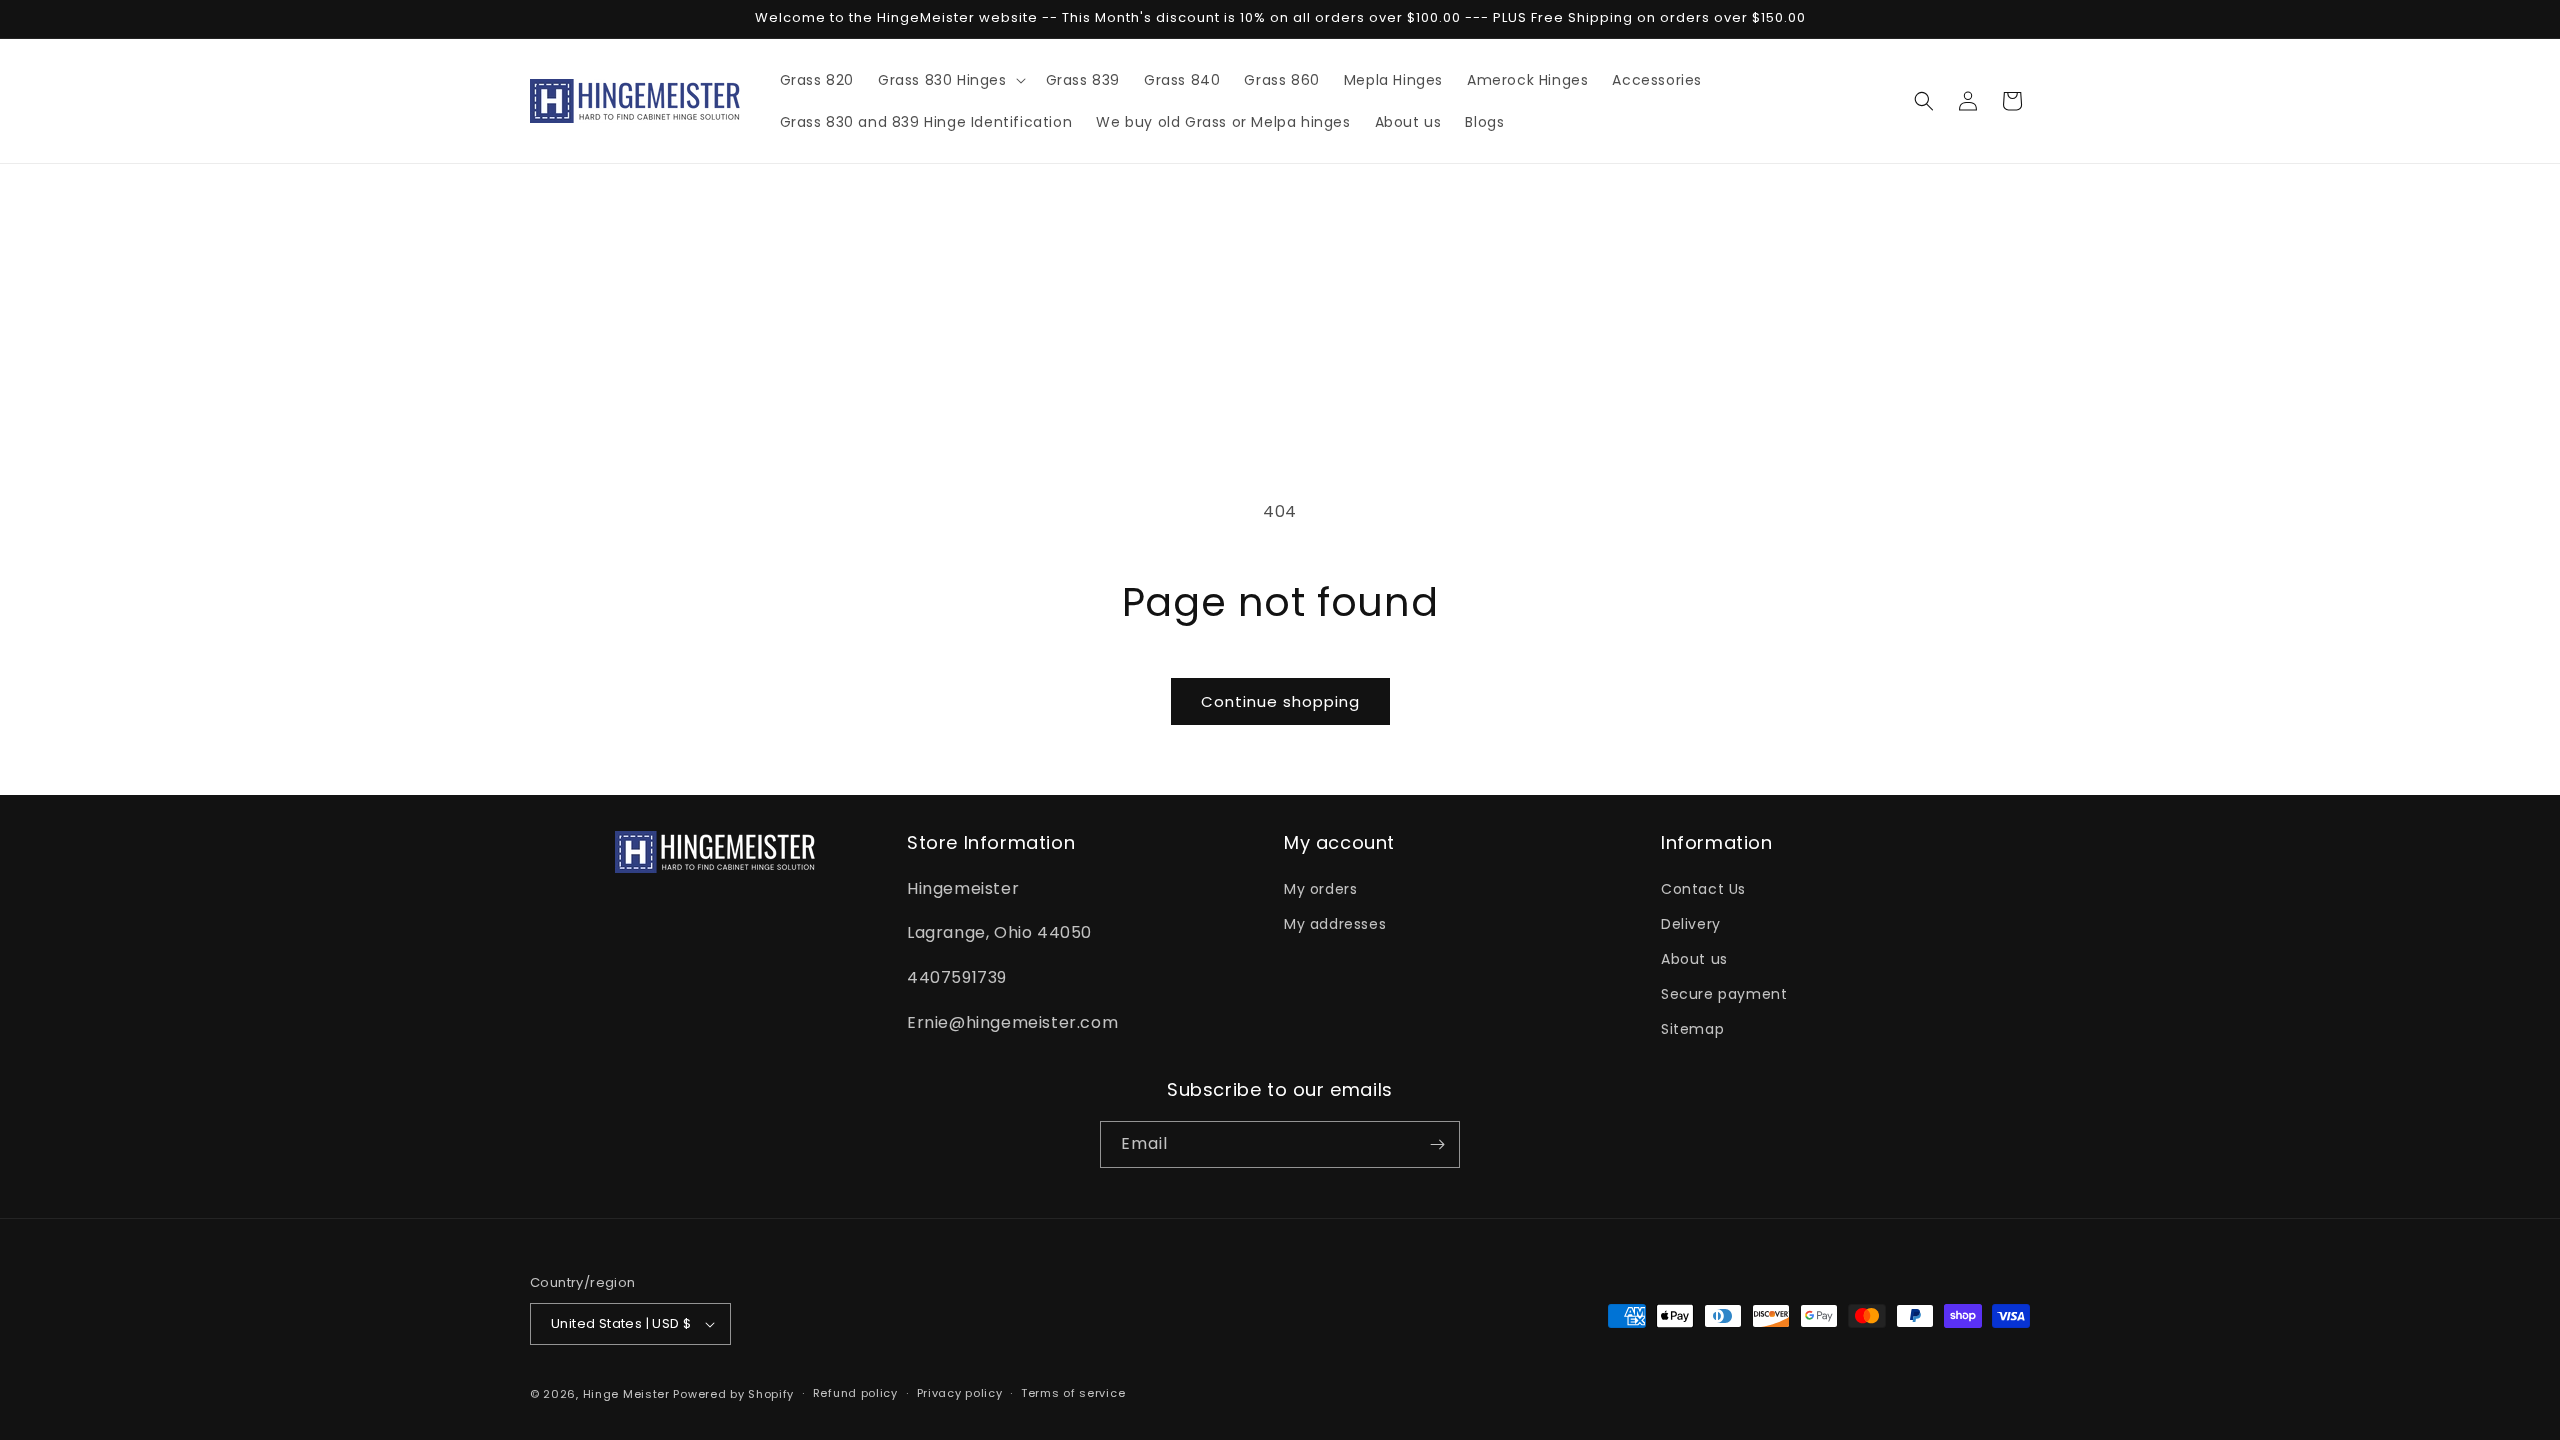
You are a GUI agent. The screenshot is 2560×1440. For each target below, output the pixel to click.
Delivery (1691, 924)
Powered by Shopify (733, 1394)
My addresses (1335, 924)
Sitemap (1692, 1030)
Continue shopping (1280, 701)
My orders (1320, 889)
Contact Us (1703, 889)
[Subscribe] (1437, 1144)
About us (1694, 959)
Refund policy (855, 1393)
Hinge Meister (626, 1394)
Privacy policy (960, 1393)
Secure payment (1724, 994)
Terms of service (1073, 1393)
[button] (950, 80)
